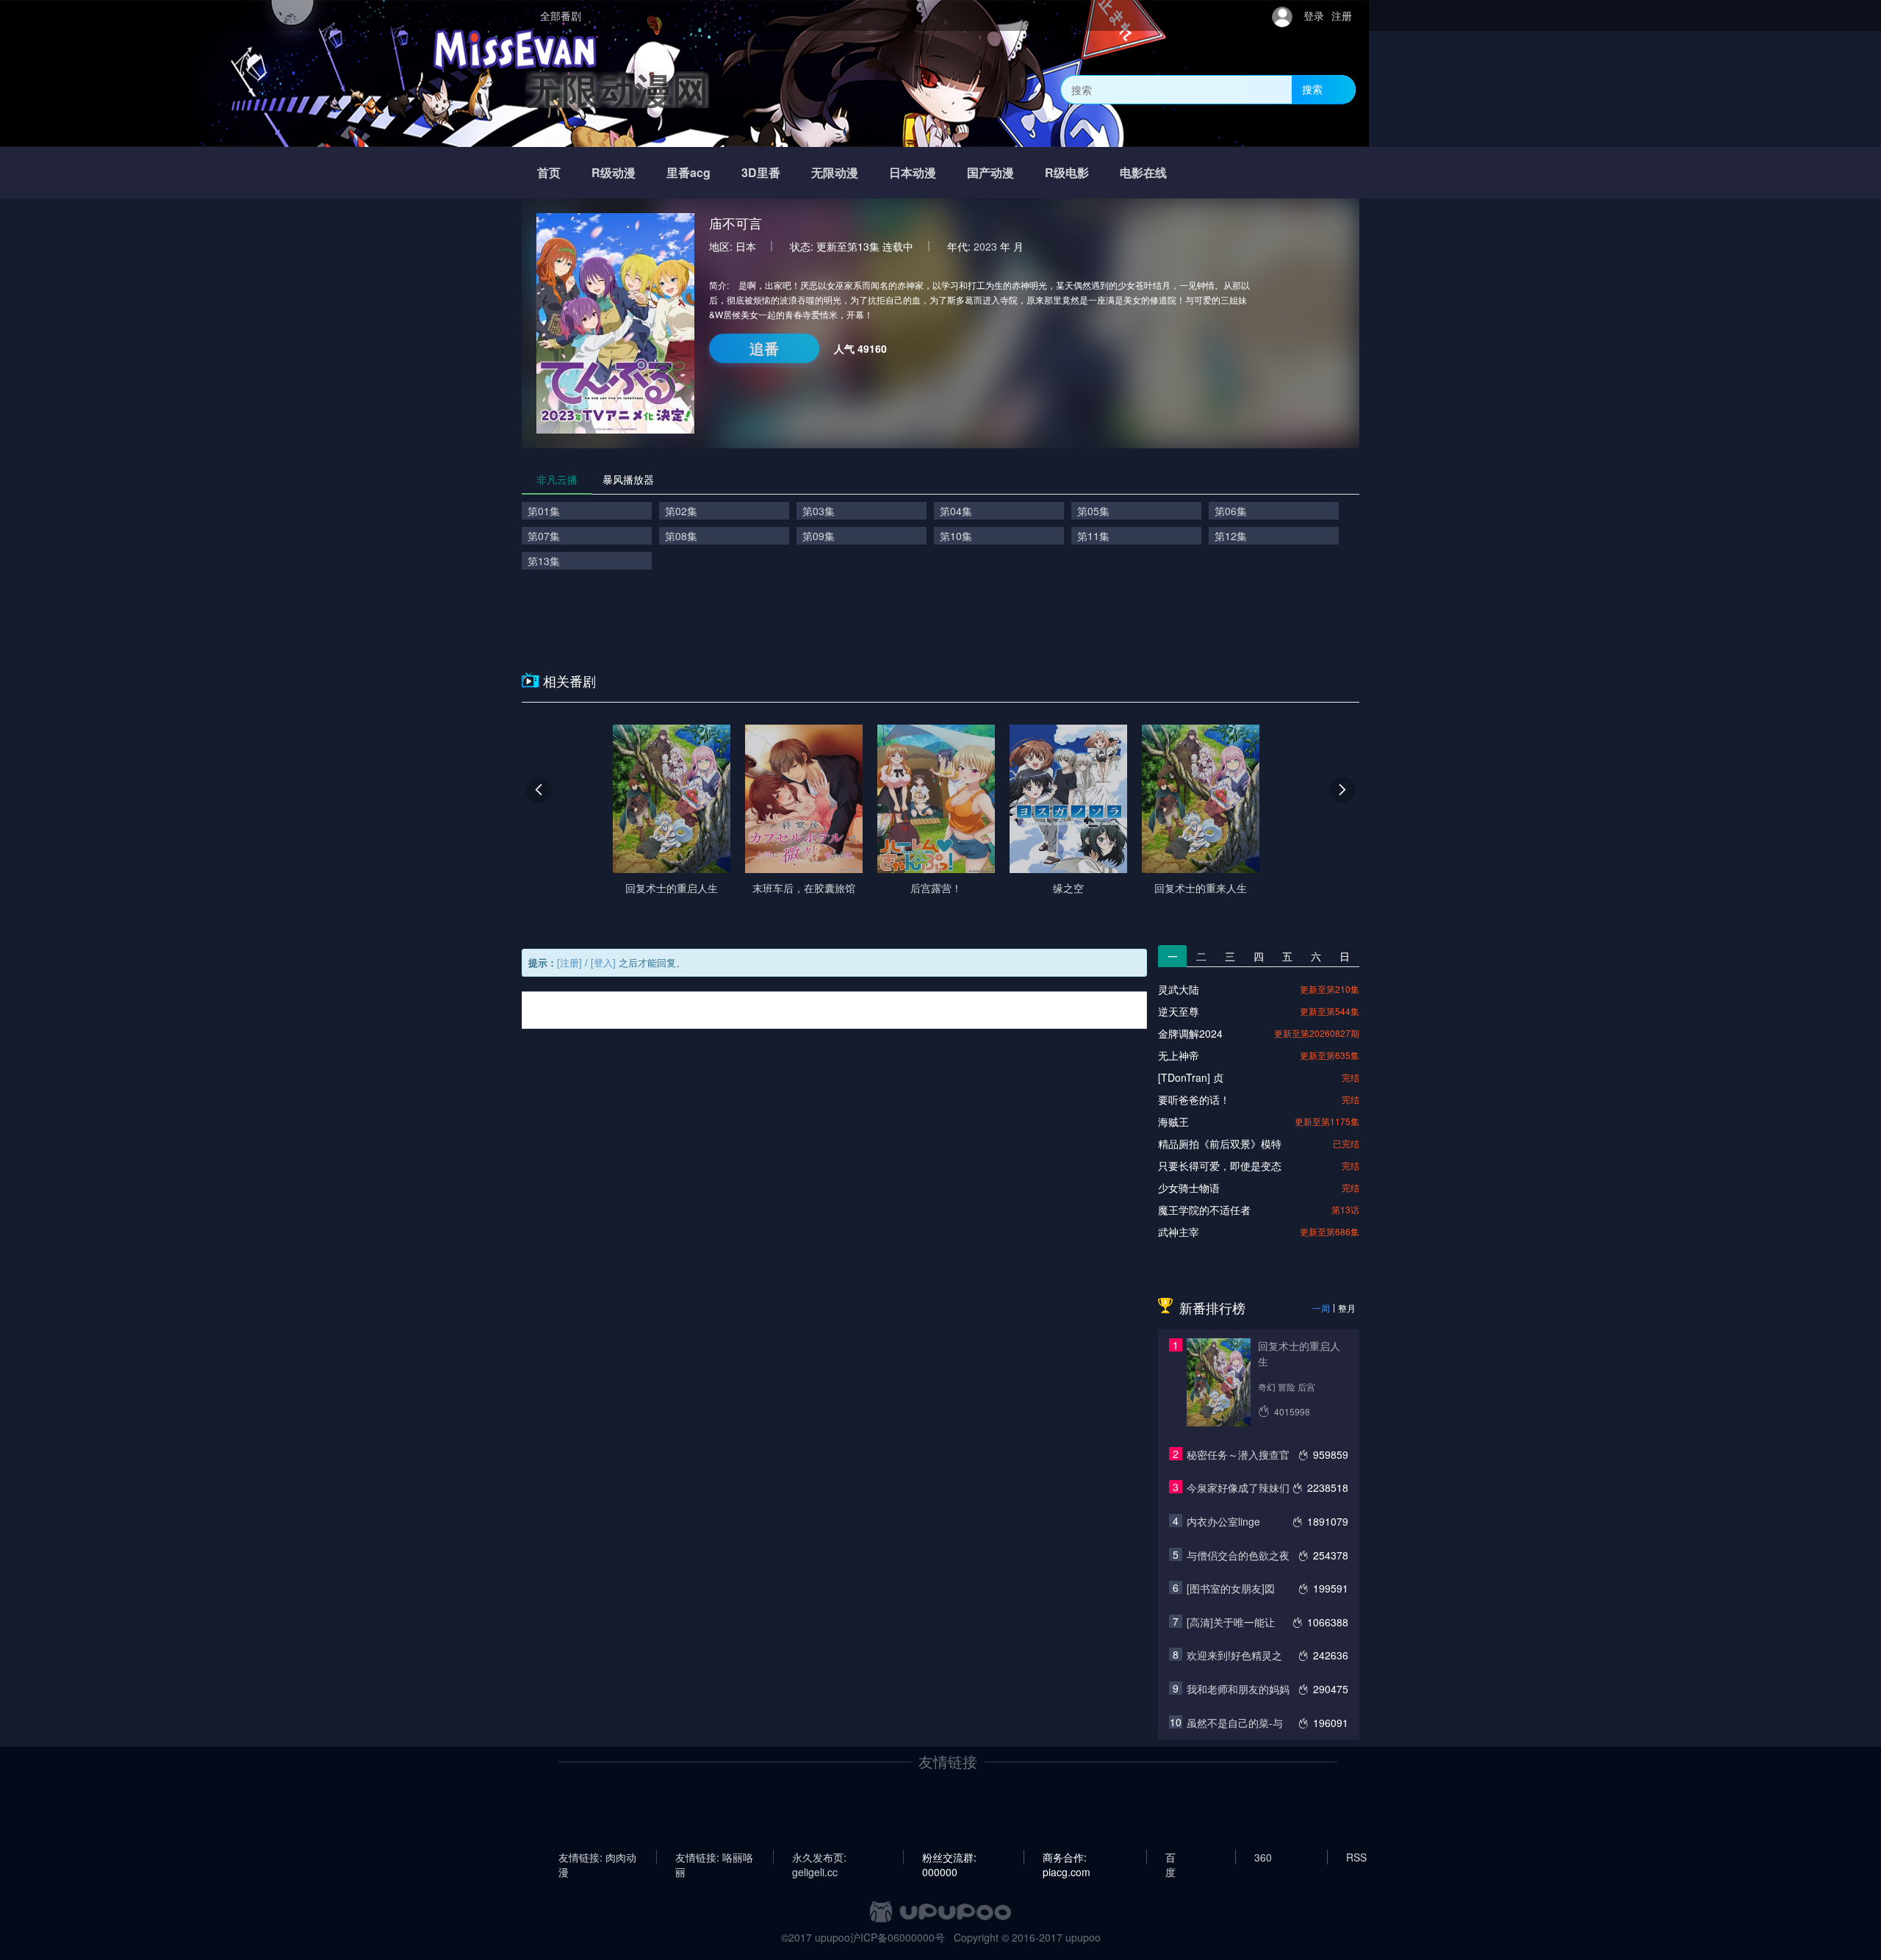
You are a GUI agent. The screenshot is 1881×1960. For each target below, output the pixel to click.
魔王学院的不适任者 (1204, 1210)
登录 (1314, 15)
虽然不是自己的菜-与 (1235, 1723)
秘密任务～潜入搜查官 (1238, 1454)
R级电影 (1067, 172)
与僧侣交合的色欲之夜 (1238, 1555)
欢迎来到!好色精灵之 (1234, 1655)
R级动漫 (614, 172)
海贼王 (1173, 1121)
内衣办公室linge (1223, 1521)
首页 (549, 172)
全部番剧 (561, 15)
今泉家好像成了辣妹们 (1238, 1487)
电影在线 (1143, 172)
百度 (1170, 1857)
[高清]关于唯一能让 (1231, 1622)
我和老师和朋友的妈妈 (1238, 1689)
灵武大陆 (1179, 989)
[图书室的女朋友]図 (1231, 1588)
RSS (1356, 1857)
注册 (1342, 15)
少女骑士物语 (1189, 1188)
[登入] (603, 962)
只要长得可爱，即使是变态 (1220, 1166)
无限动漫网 (617, 89)
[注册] (569, 962)
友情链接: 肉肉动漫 (597, 1857)
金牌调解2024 (1190, 1033)
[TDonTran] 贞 (1191, 1077)
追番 (764, 348)
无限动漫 (835, 172)
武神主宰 (1179, 1232)
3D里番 (761, 172)
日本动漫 (913, 172)
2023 (985, 246)
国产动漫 (990, 172)
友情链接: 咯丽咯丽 (714, 1857)
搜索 (1312, 89)
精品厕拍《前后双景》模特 (1220, 1144)
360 (1263, 1857)
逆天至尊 (1179, 1011)
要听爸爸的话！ (1194, 1099)
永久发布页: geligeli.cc (819, 1857)
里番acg (688, 172)
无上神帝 (1179, 1055)
